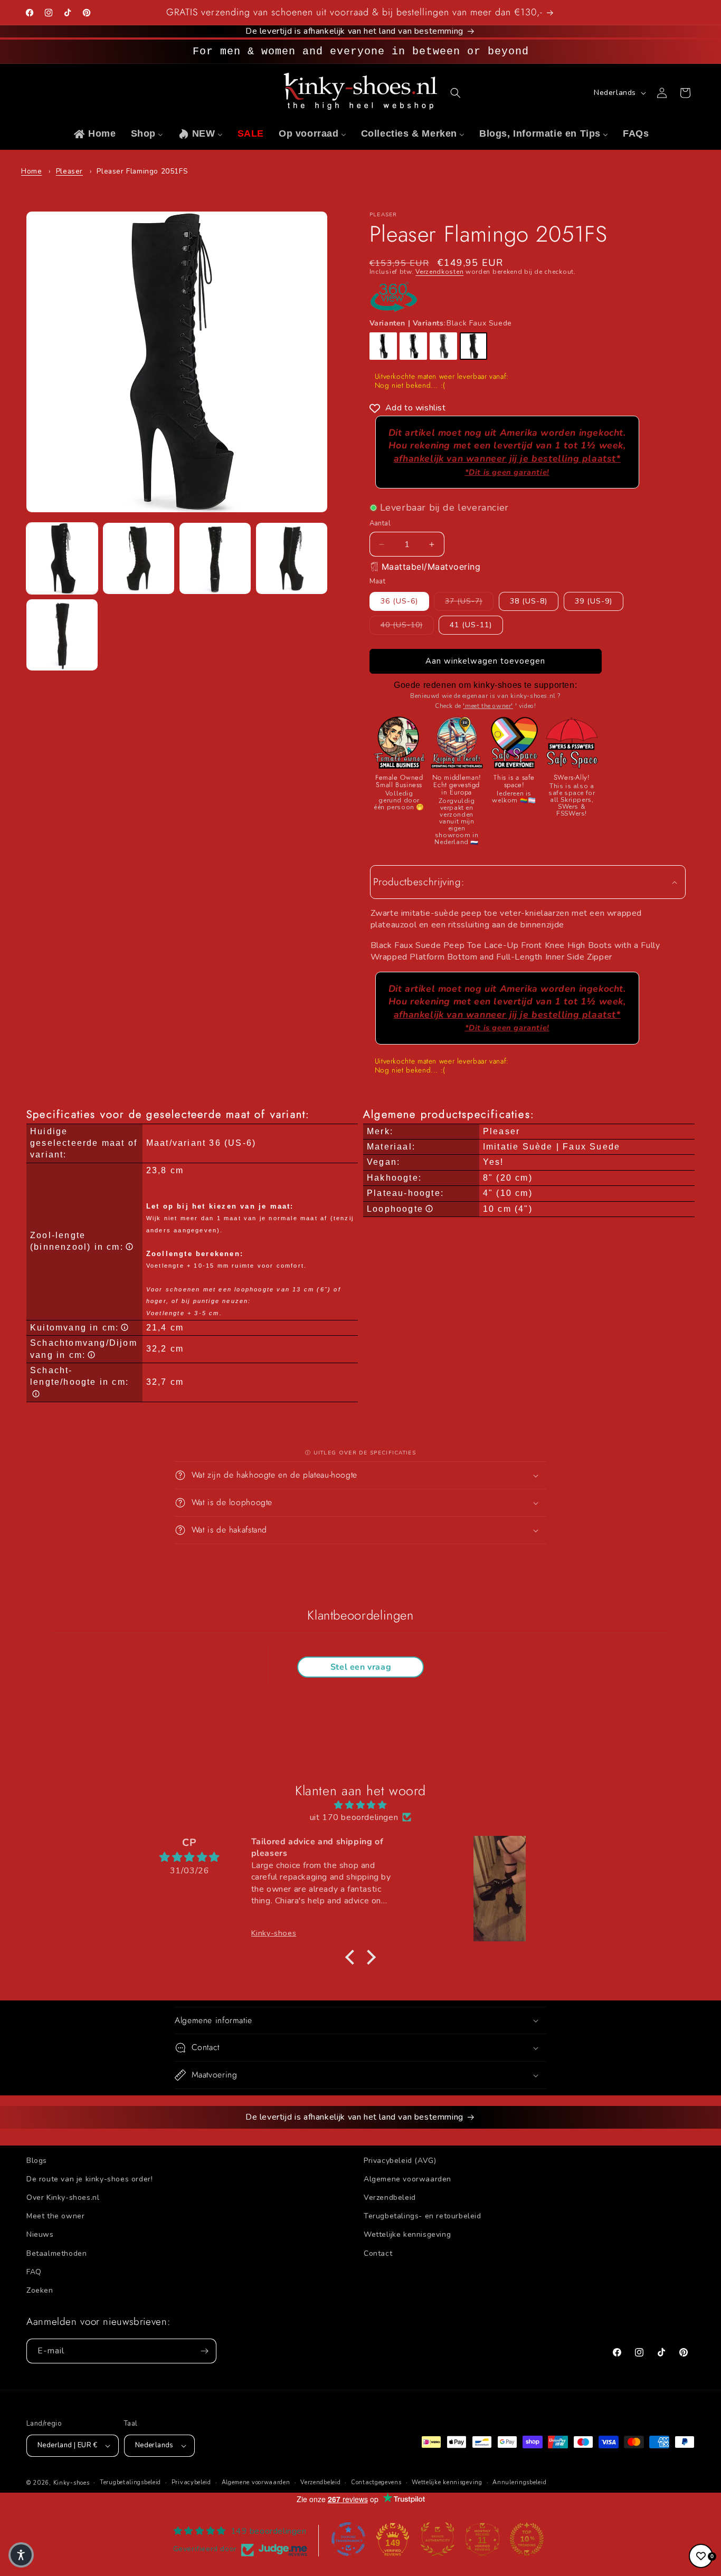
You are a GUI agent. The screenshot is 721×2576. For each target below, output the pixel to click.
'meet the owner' (488, 706)
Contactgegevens (376, 2482)
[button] (456, 93)
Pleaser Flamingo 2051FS (142, 171)
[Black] (383, 346)
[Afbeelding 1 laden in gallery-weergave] (62, 558)
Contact (378, 2253)
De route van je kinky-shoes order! (89, 2179)
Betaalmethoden (56, 2253)
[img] (360, 1805)
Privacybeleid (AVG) (400, 2161)
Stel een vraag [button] (361, 1667)
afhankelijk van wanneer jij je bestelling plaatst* (507, 465)
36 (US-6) (399, 601)
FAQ (34, 2272)
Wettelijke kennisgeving (407, 2234)
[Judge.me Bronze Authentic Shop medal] (438, 2539)
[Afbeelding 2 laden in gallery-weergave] (139, 558)
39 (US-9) (594, 601)
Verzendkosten (439, 272)
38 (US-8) (529, 601)
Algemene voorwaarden (407, 2179)
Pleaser (69, 171)
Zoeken (40, 2290)
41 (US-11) (471, 625)
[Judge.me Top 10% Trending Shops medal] (527, 2539)
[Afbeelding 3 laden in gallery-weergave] (215, 558)
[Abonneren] (204, 2351)
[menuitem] (94, 134)
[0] (701, 2556)
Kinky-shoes (72, 2483)
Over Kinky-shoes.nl (63, 2197)
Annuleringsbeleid (519, 2482)
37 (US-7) (469, 601)
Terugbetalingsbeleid (130, 2482)
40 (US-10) (407, 625)
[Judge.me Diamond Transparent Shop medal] (348, 2539)
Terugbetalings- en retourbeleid (423, 2216)
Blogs (37, 2161)
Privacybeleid (191, 2482)
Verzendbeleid (390, 2197)
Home (31, 171)
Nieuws (40, 2234)
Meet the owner (55, 2216)
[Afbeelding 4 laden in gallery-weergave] (292, 558)
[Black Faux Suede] (473, 346)
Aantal (380, 523)
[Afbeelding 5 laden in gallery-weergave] (62, 635)
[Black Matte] (443, 346)
